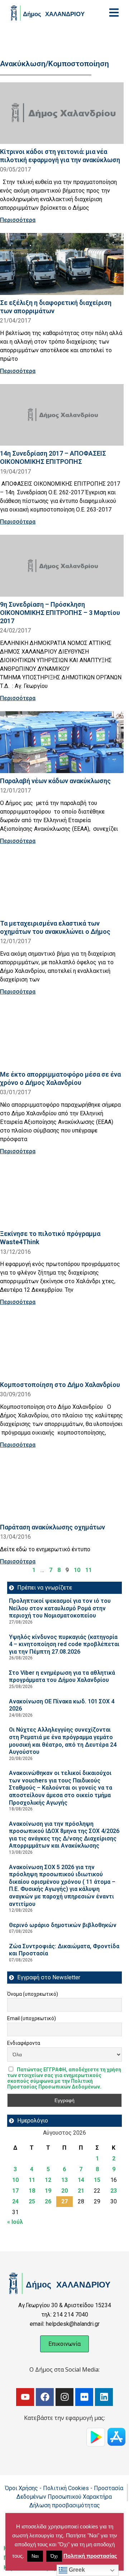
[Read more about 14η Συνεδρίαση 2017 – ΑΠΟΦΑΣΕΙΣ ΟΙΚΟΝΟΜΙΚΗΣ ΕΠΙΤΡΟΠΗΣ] (62, 415)
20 (64, 2191)
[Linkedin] (104, 2397)
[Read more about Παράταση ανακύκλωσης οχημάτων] (62, 1489)
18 (32, 2191)
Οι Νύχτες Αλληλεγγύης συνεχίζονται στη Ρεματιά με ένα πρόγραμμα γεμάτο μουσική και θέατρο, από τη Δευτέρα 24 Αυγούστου (63, 1741)
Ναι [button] (35, 2556)
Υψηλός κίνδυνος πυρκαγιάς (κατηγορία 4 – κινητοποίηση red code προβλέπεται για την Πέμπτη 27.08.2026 (64, 1644)
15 (97, 2180)
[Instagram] (64, 2397)
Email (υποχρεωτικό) (32, 2018)
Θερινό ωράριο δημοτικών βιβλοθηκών (63, 1925)
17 (15, 2191)
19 (48, 2191)
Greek (76, 2570)
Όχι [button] (54, 2556)
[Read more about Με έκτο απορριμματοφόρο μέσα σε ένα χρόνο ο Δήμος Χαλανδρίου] (62, 1036)
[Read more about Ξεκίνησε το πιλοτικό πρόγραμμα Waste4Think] (62, 1195)
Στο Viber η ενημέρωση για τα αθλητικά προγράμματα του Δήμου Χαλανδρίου (62, 1677)
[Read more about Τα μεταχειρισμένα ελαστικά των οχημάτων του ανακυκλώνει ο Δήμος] (62, 885)
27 (64, 2201)
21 (81, 2191)
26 (48, 2201)
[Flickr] (84, 2397)
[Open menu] (114, 13)
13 (64, 2180)
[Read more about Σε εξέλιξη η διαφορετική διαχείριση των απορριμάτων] (62, 264)
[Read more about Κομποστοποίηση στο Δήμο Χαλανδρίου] (62, 1346)
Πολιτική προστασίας (90, 2556)
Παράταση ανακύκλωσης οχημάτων (52, 1527)
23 (114, 2191)
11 (89, 1570)
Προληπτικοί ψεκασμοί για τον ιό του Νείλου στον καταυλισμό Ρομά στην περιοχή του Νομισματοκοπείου (60, 1608)
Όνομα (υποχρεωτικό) (33, 1994)
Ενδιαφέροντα (24, 2043)
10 (77, 1570)
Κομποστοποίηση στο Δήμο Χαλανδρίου (60, 1385)
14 (81, 2180)
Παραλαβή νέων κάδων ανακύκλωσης (55, 781)
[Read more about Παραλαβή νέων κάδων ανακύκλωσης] (62, 742)
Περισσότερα (18, 220)
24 (15, 2201)
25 (32, 2201)
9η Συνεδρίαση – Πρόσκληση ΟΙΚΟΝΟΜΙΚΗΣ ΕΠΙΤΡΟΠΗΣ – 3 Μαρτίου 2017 (60, 613)
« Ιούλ (15, 2222)
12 (48, 2180)
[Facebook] (45, 2397)
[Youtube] (25, 2397)
